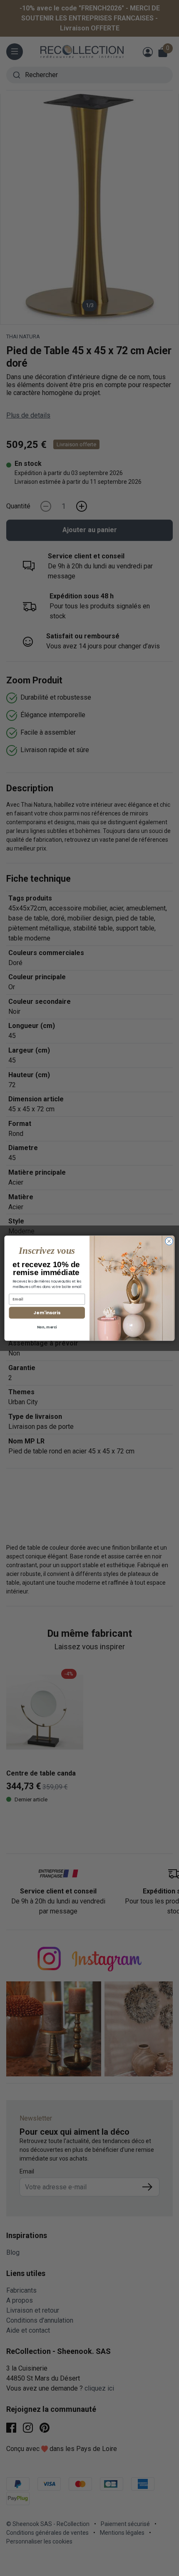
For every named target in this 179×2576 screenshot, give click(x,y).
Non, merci (47, 1327)
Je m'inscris (47, 1313)
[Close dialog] (169, 1241)
